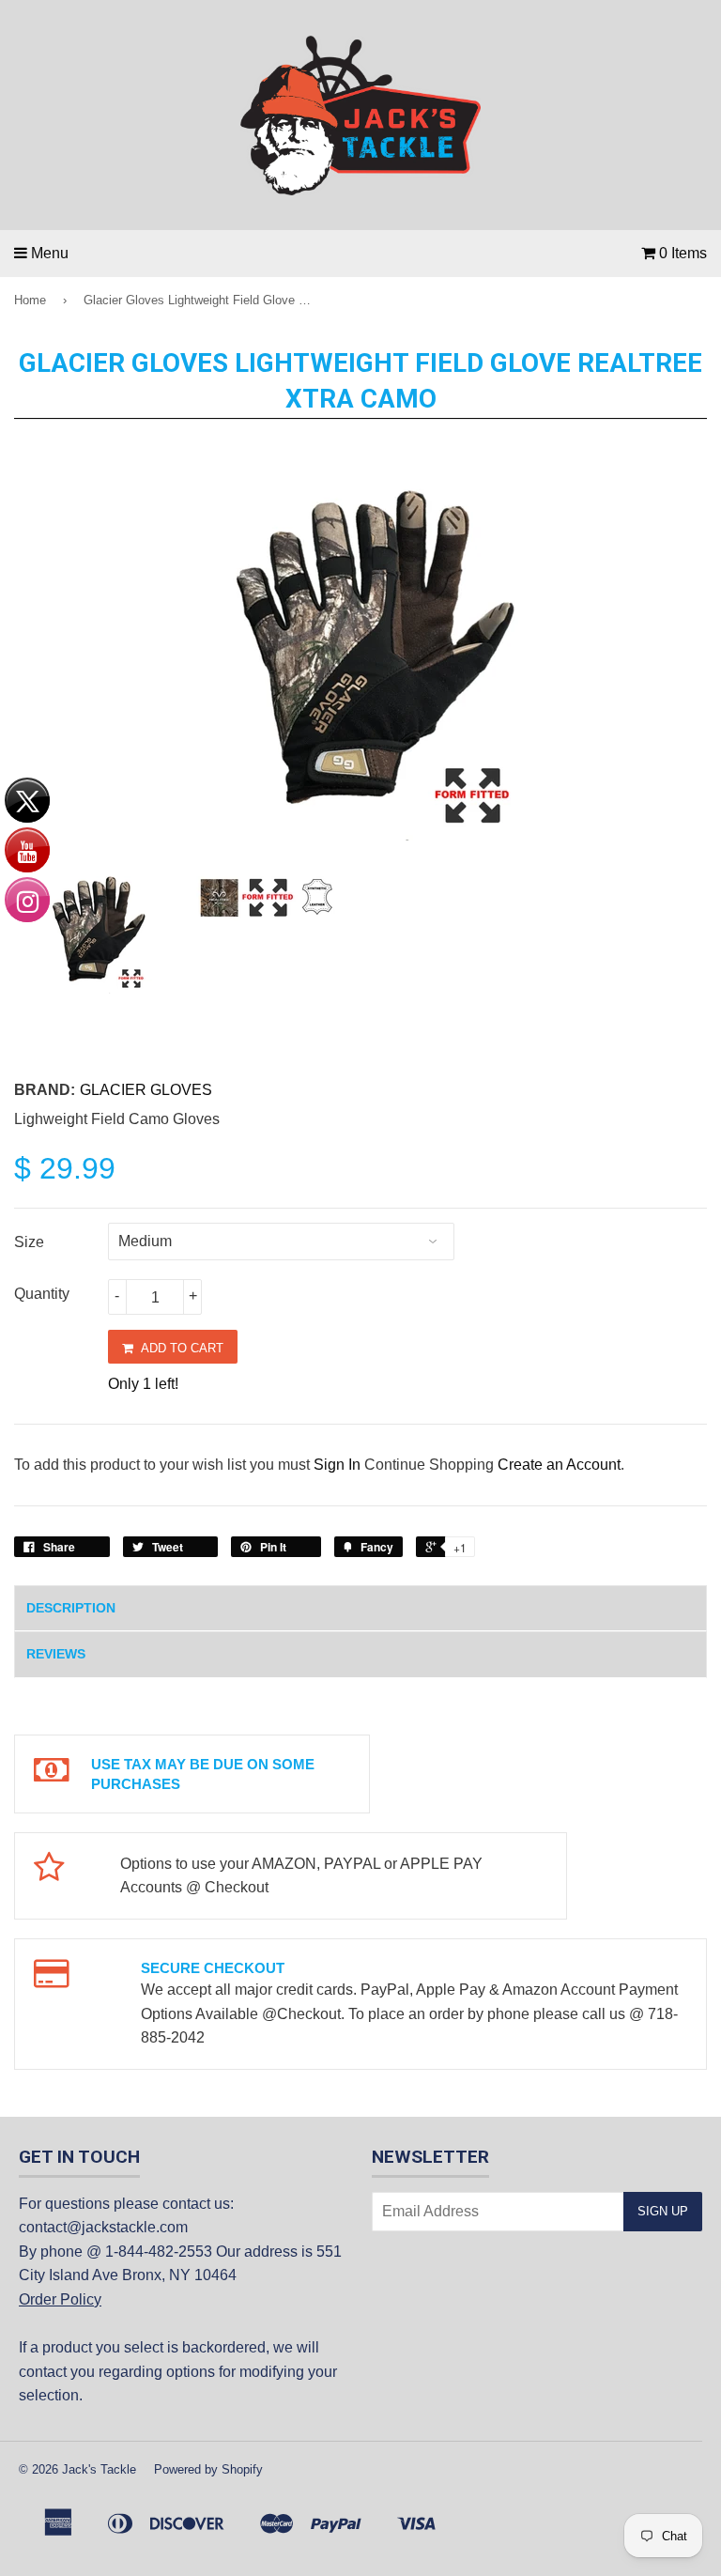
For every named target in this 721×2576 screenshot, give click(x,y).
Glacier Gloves (146, 1090)
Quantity (42, 1294)
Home (30, 300)
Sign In (337, 1465)
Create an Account (559, 1465)
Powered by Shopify (208, 2469)
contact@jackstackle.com (103, 2227)
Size (29, 1242)
